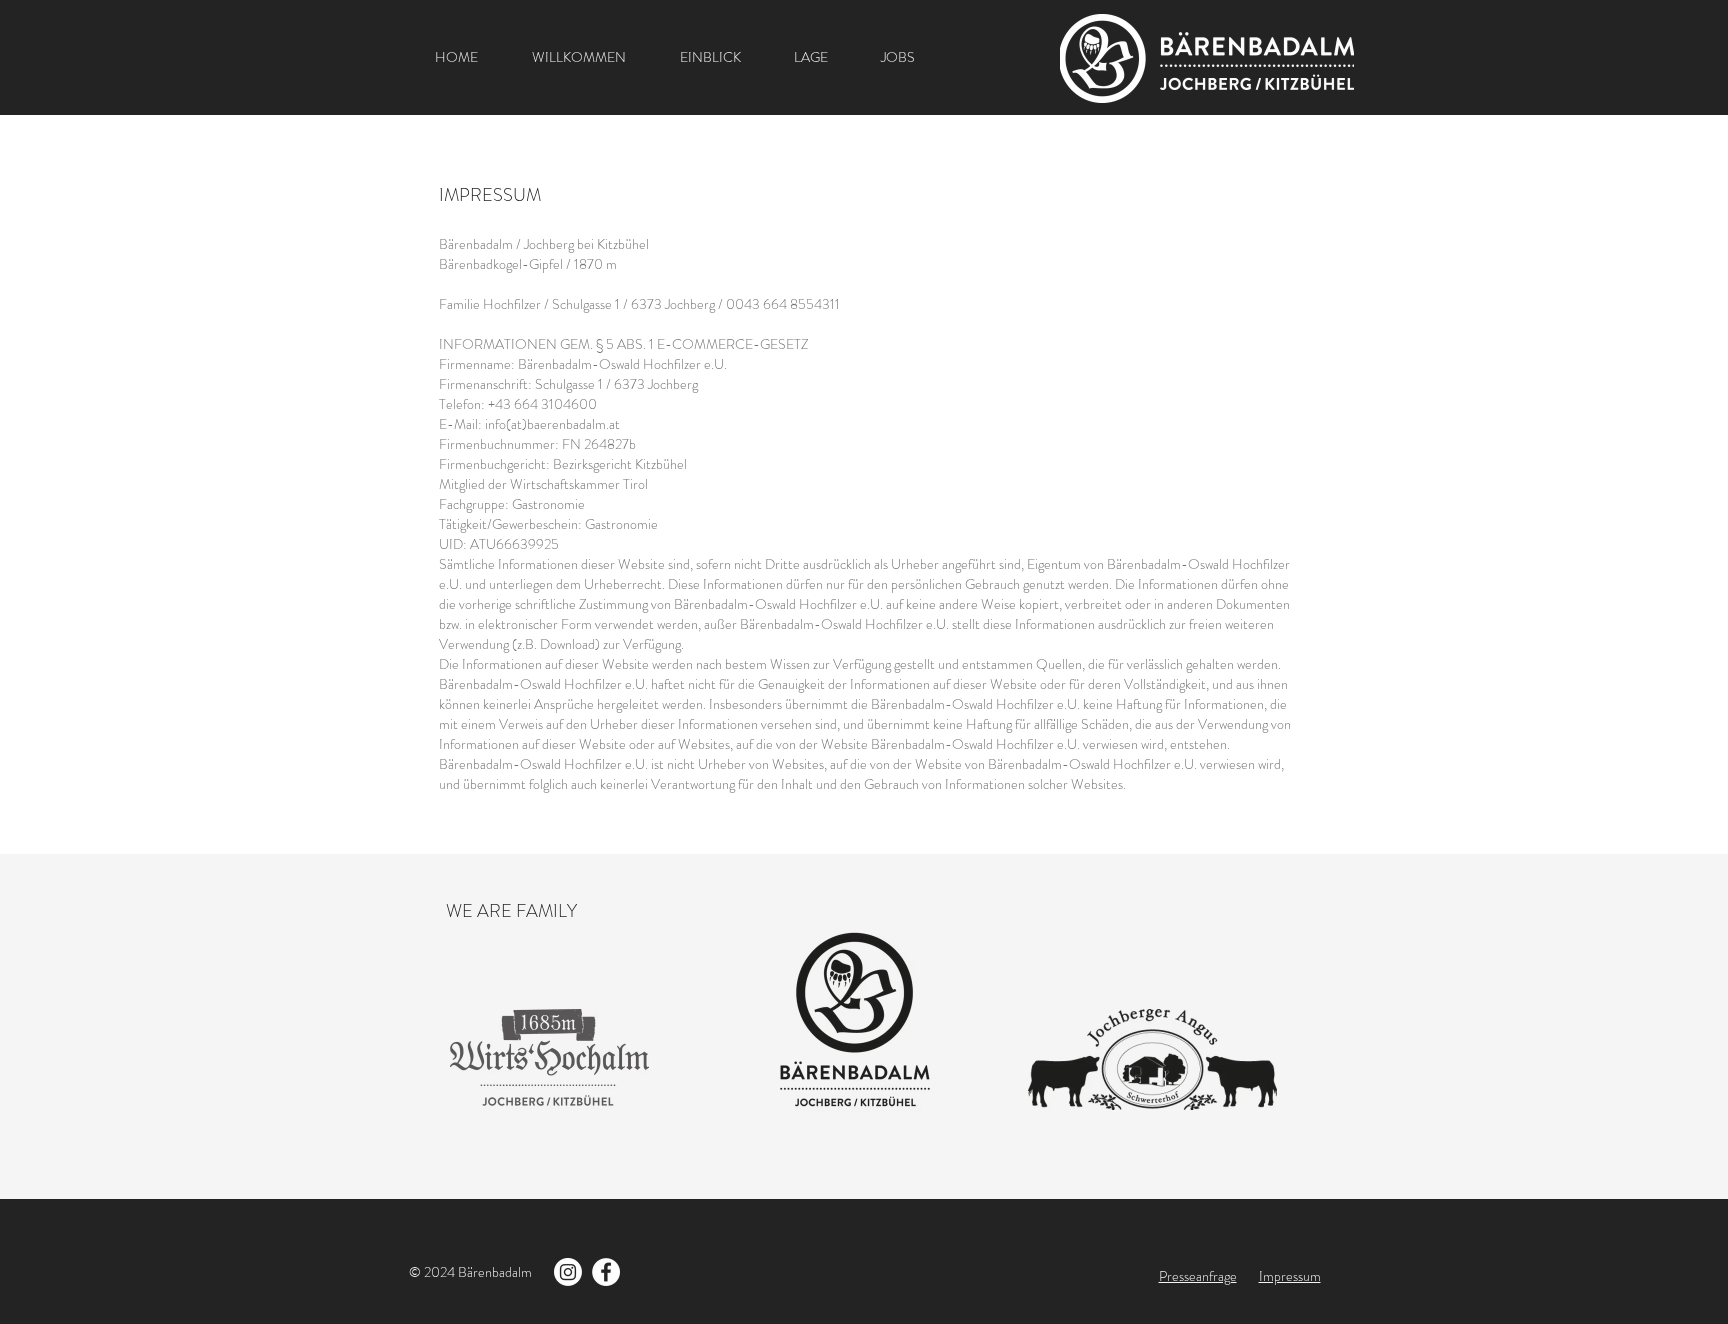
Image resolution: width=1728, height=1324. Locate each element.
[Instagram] (568, 1272)
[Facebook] (606, 1272)
